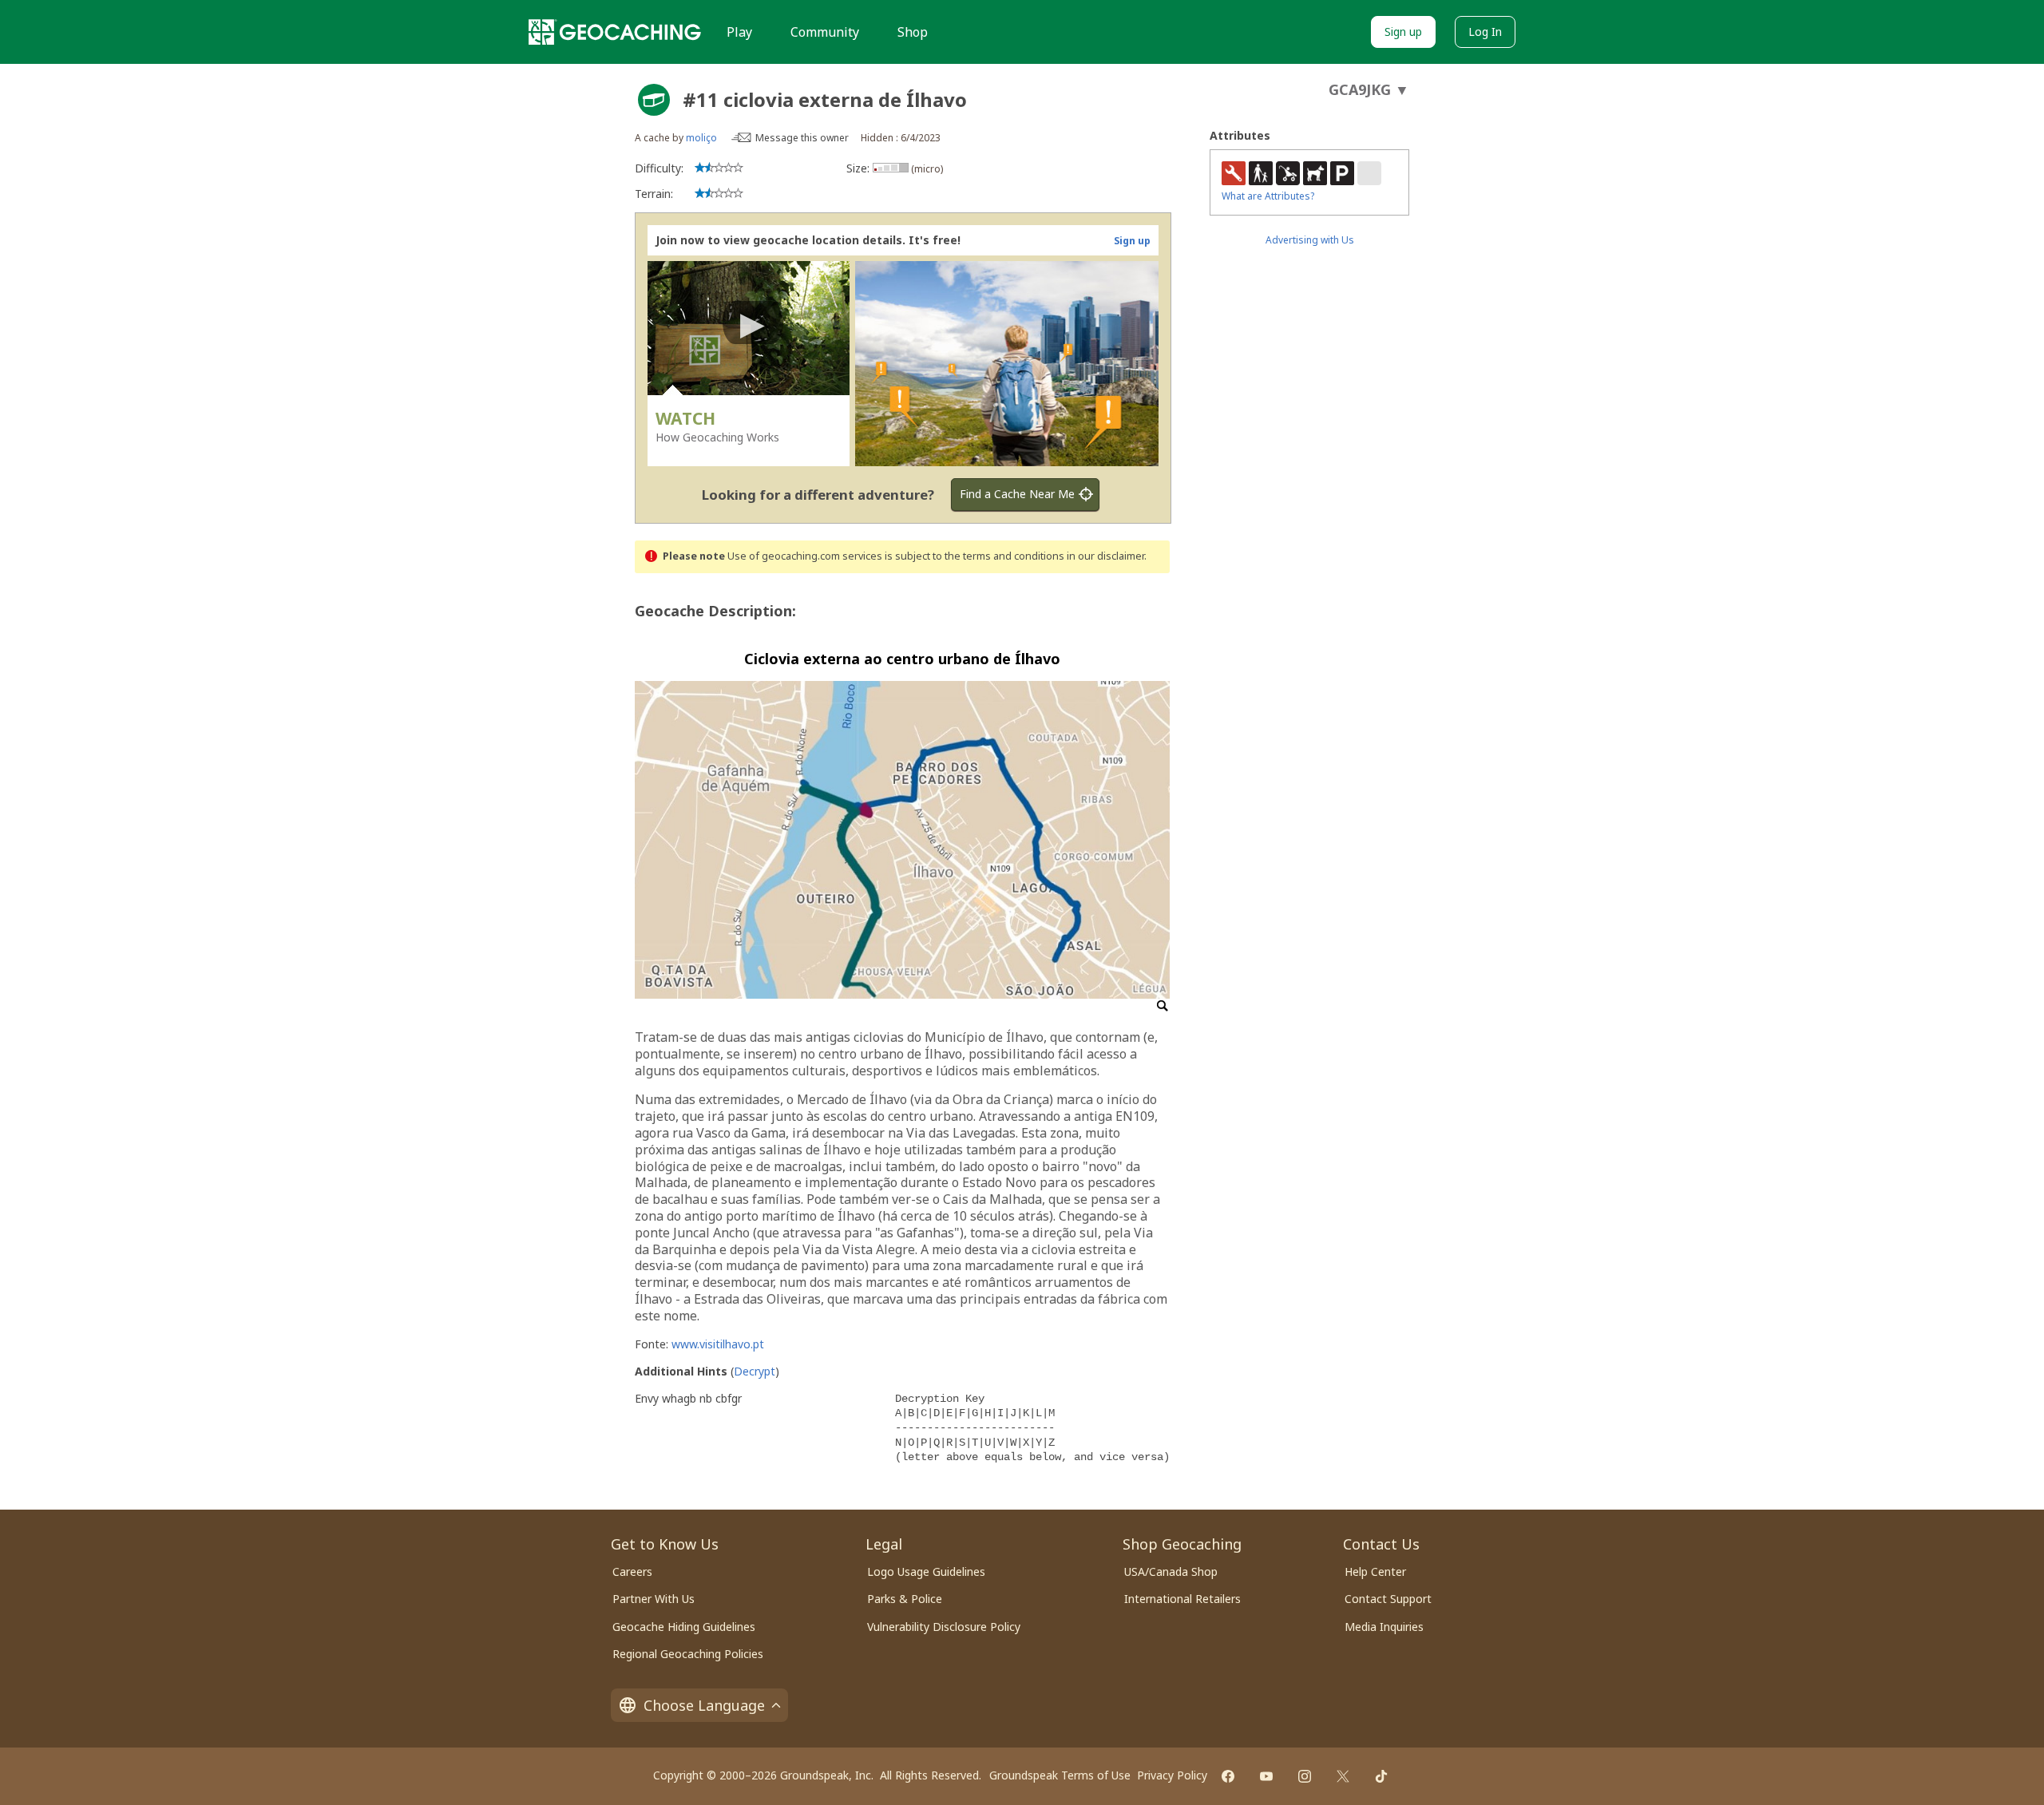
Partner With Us (654, 1599)
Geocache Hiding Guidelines (684, 1627)
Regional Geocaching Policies (688, 1654)
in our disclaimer (1105, 556)
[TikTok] (1381, 1776)
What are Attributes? (1268, 196)
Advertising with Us (1310, 240)
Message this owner (802, 138)
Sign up (1403, 32)
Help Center (1375, 1571)
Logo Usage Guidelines (926, 1571)
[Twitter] (1343, 1776)
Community (825, 32)
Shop (913, 32)
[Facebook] (1228, 1776)
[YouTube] (1266, 1776)
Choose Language (704, 1705)
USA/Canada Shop (1171, 1571)
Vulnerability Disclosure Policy (944, 1627)
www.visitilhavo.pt (718, 1344)
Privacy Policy (1172, 1775)
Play (739, 32)
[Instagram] (1305, 1776)
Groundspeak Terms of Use (1060, 1775)
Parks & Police (905, 1599)
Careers (632, 1571)
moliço (701, 138)
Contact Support (1388, 1599)
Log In (1485, 32)
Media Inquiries (1384, 1627)
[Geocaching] (615, 32)
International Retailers (1182, 1599)
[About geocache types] (654, 100)
